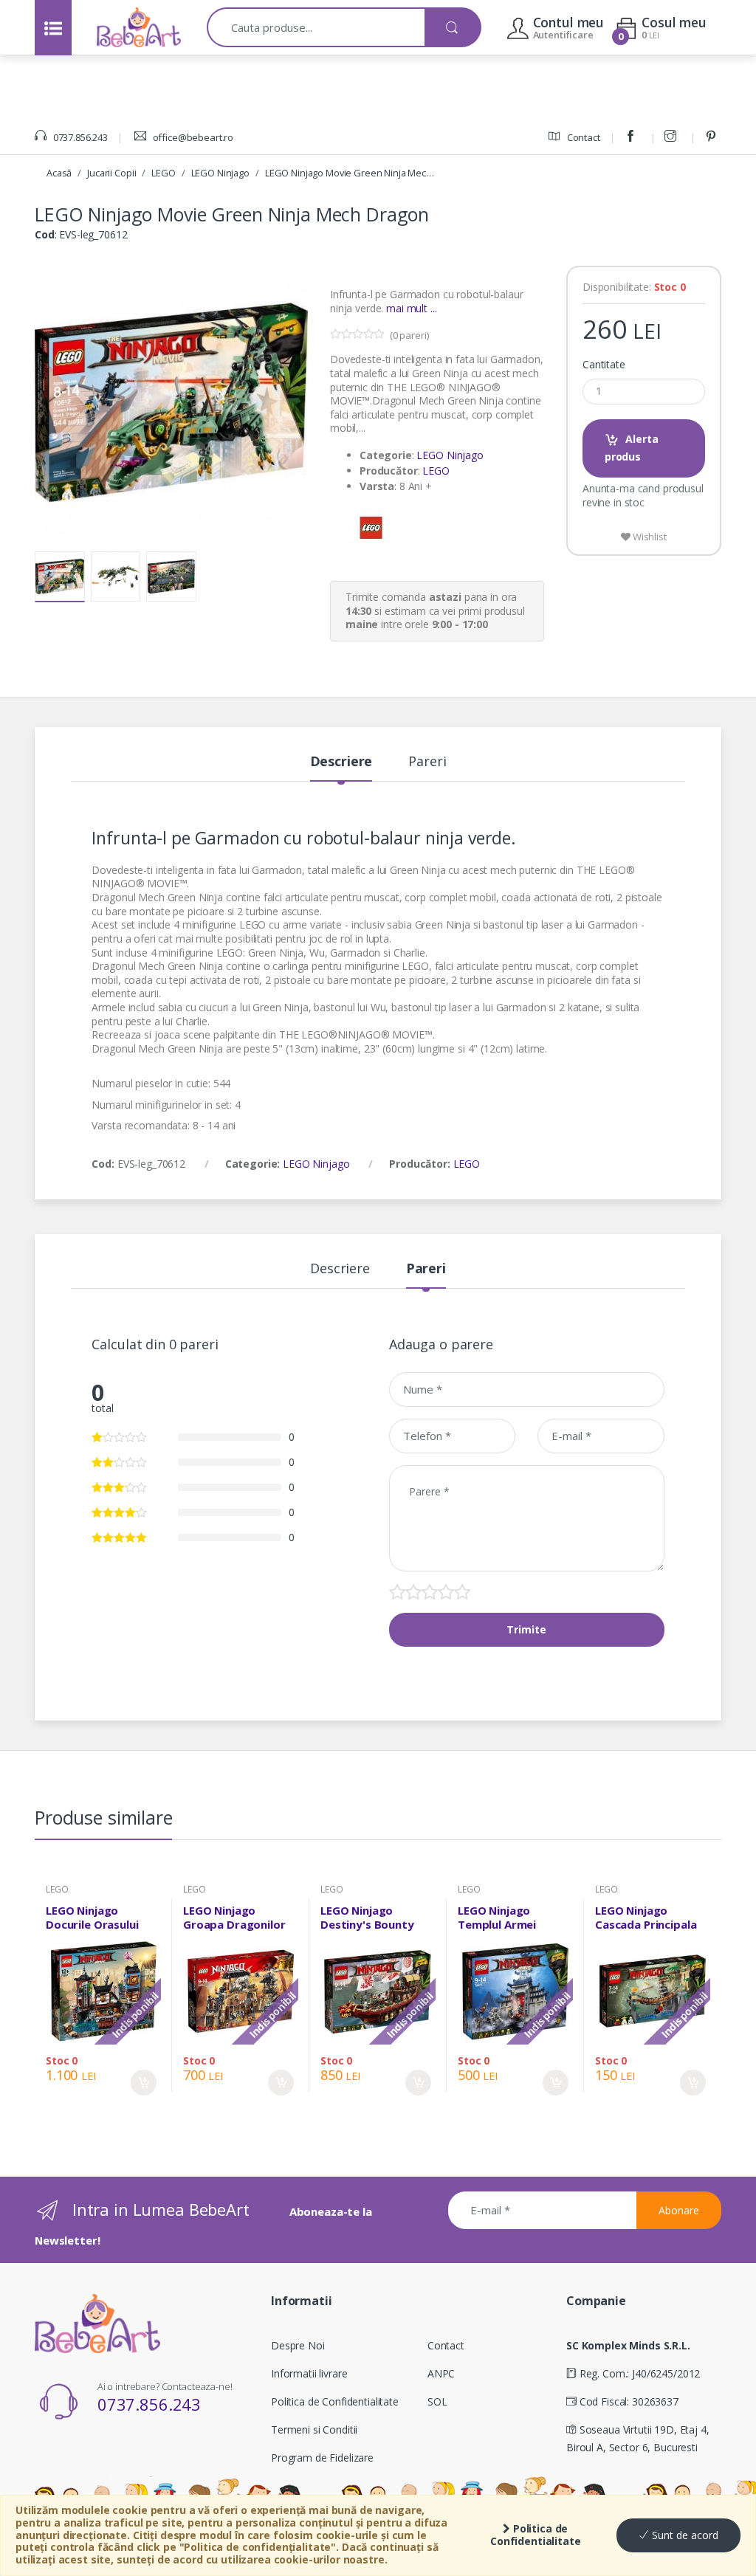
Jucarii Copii (111, 173)
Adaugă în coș (144, 2083)
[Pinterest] (713, 137)
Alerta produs (632, 448)
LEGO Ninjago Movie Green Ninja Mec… (350, 173)
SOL (437, 2401)
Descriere (341, 762)
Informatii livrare (309, 2373)
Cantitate (604, 365)
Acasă (59, 173)
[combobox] (316, 27)
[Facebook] (633, 137)
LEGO (163, 173)
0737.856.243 (79, 137)
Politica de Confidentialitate (536, 2535)
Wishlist (649, 537)
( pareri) (409, 335)
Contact (583, 137)
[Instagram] (673, 137)
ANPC (441, 2373)
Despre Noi (298, 2345)
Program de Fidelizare (322, 2458)
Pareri (427, 762)
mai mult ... (411, 308)
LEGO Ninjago (220, 173)
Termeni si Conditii (314, 2429)
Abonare (679, 2210)
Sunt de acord (684, 2535)
